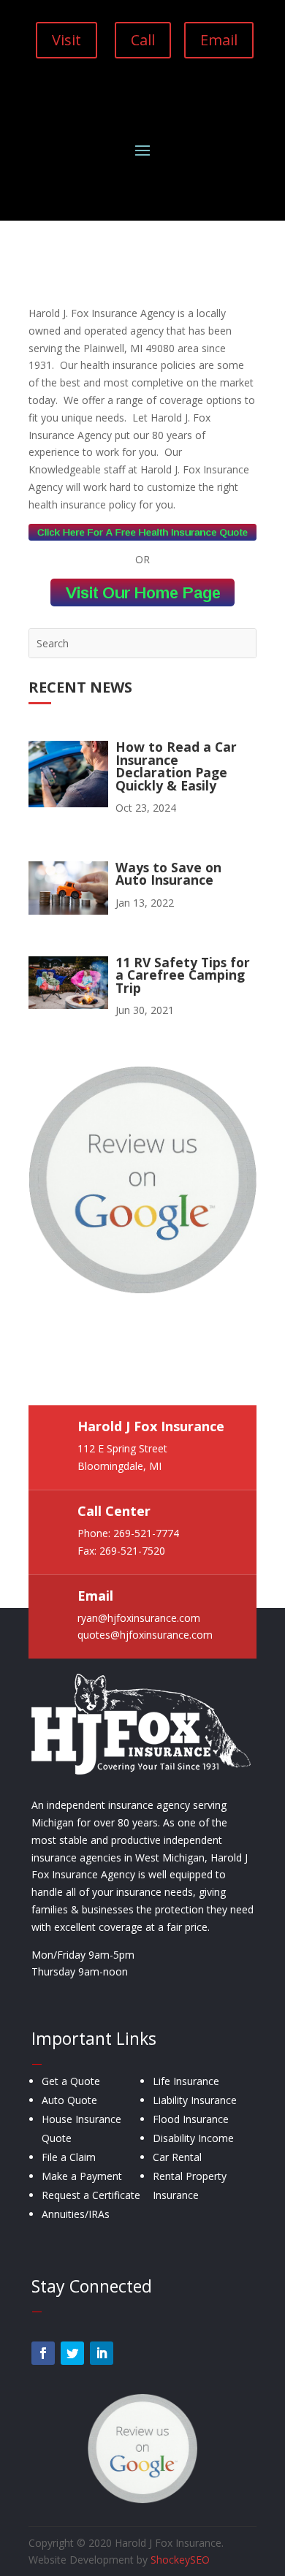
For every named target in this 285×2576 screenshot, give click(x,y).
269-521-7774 (146, 1533)
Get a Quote (71, 2081)
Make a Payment (82, 2176)
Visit (66, 40)
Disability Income (193, 2138)
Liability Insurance (195, 2100)
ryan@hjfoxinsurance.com (139, 1618)
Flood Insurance (191, 2119)
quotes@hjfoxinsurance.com (145, 1635)
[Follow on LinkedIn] (102, 2353)
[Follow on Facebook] (43, 2353)
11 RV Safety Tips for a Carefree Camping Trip (183, 975)
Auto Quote (69, 2100)
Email (219, 40)
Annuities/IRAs (76, 2214)
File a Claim (69, 2157)
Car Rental (177, 2157)
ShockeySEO (180, 2560)
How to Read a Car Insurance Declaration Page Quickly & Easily (176, 766)
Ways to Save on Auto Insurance (168, 874)
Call (143, 40)
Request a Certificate (91, 2195)
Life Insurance (186, 2081)
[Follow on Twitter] (72, 2353)
